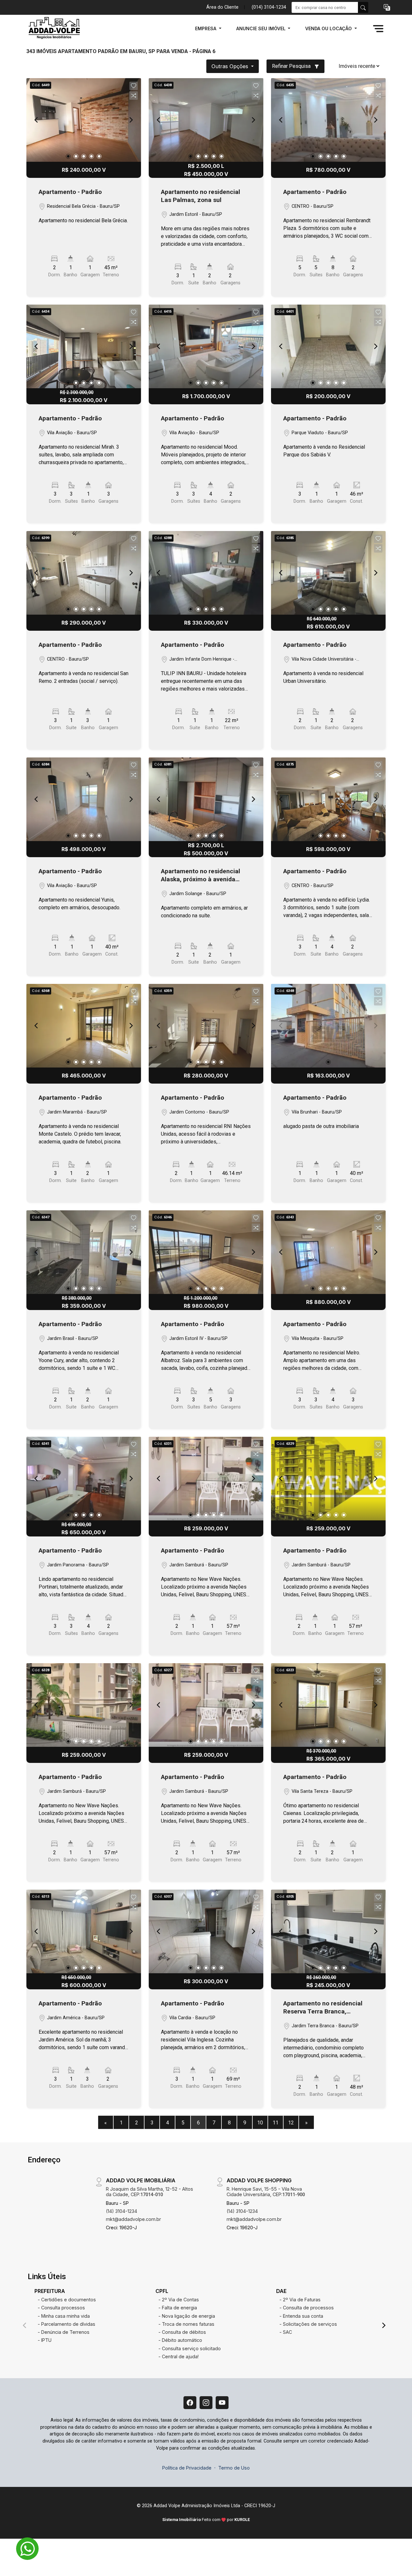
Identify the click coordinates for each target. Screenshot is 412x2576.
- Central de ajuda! (178, 2356)
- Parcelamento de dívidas (66, 2324)
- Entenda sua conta (301, 2316)
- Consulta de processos (307, 2308)
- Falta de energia (178, 2308)
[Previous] (37, 120)
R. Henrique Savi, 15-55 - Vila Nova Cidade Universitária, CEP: (266, 2192)
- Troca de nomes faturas (186, 2324)
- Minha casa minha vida (64, 2316)
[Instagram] (206, 2403)
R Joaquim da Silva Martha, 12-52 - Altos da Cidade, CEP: (150, 2192)
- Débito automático (180, 2340)
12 (291, 2123)
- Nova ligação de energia (187, 2316)
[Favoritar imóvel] (134, 86)
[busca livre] (363, 7)
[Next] (131, 120)
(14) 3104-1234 (122, 2211)
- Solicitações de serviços (308, 2324)
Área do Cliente (222, 7)
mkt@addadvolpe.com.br (133, 2219)
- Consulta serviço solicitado (190, 2348)
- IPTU (45, 2340)
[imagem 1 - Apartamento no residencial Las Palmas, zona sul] (206, 120)
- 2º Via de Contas (179, 2300)
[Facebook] (190, 2403)
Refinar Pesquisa (292, 66)
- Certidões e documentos (67, 2300)
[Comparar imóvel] (134, 96)
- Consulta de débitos (182, 2332)
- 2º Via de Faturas (300, 2300)
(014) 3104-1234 (269, 7)
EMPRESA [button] (206, 28)
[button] (387, 8)
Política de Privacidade (187, 2468)
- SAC (286, 2332)
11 (276, 2123)
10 (260, 2123)
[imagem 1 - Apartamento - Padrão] (84, 120)
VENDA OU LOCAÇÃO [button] (329, 28)
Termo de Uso (234, 2468)
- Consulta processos (61, 2308)
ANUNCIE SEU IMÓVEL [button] (262, 28)
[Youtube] (222, 2403)
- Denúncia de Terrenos (64, 2332)
